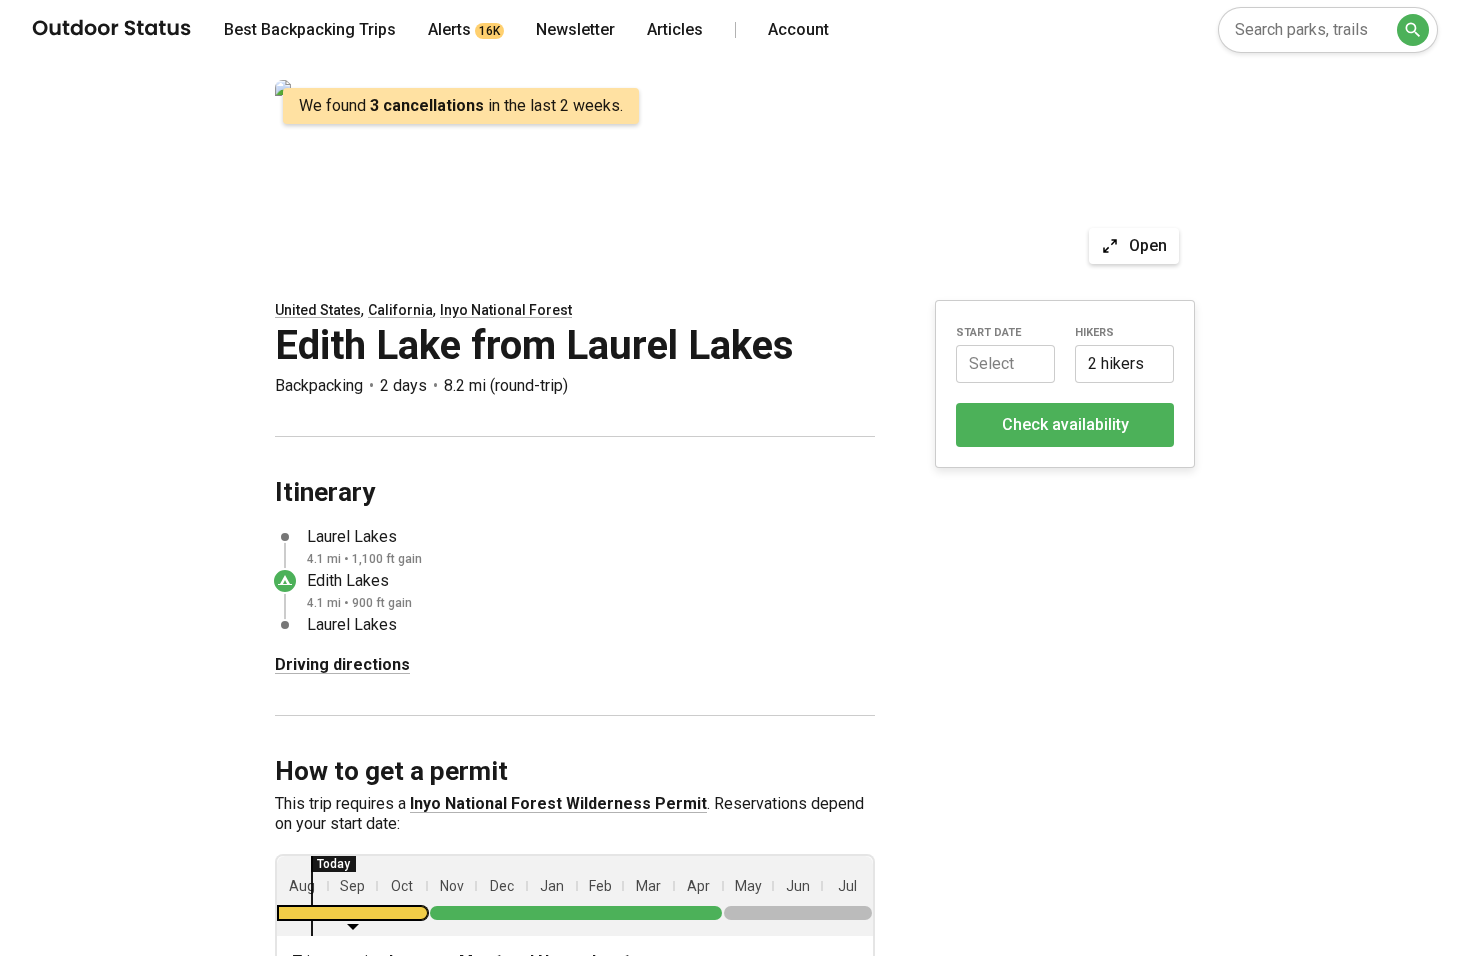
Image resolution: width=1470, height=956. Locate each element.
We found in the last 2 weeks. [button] (461, 105)
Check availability (1065, 424)
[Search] (1413, 30)
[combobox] (1328, 30)
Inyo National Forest (506, 310)
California (400, 310)
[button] (1005, 364)
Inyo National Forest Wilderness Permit (558, 803)
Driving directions (342, 664)
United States (318, 310)
